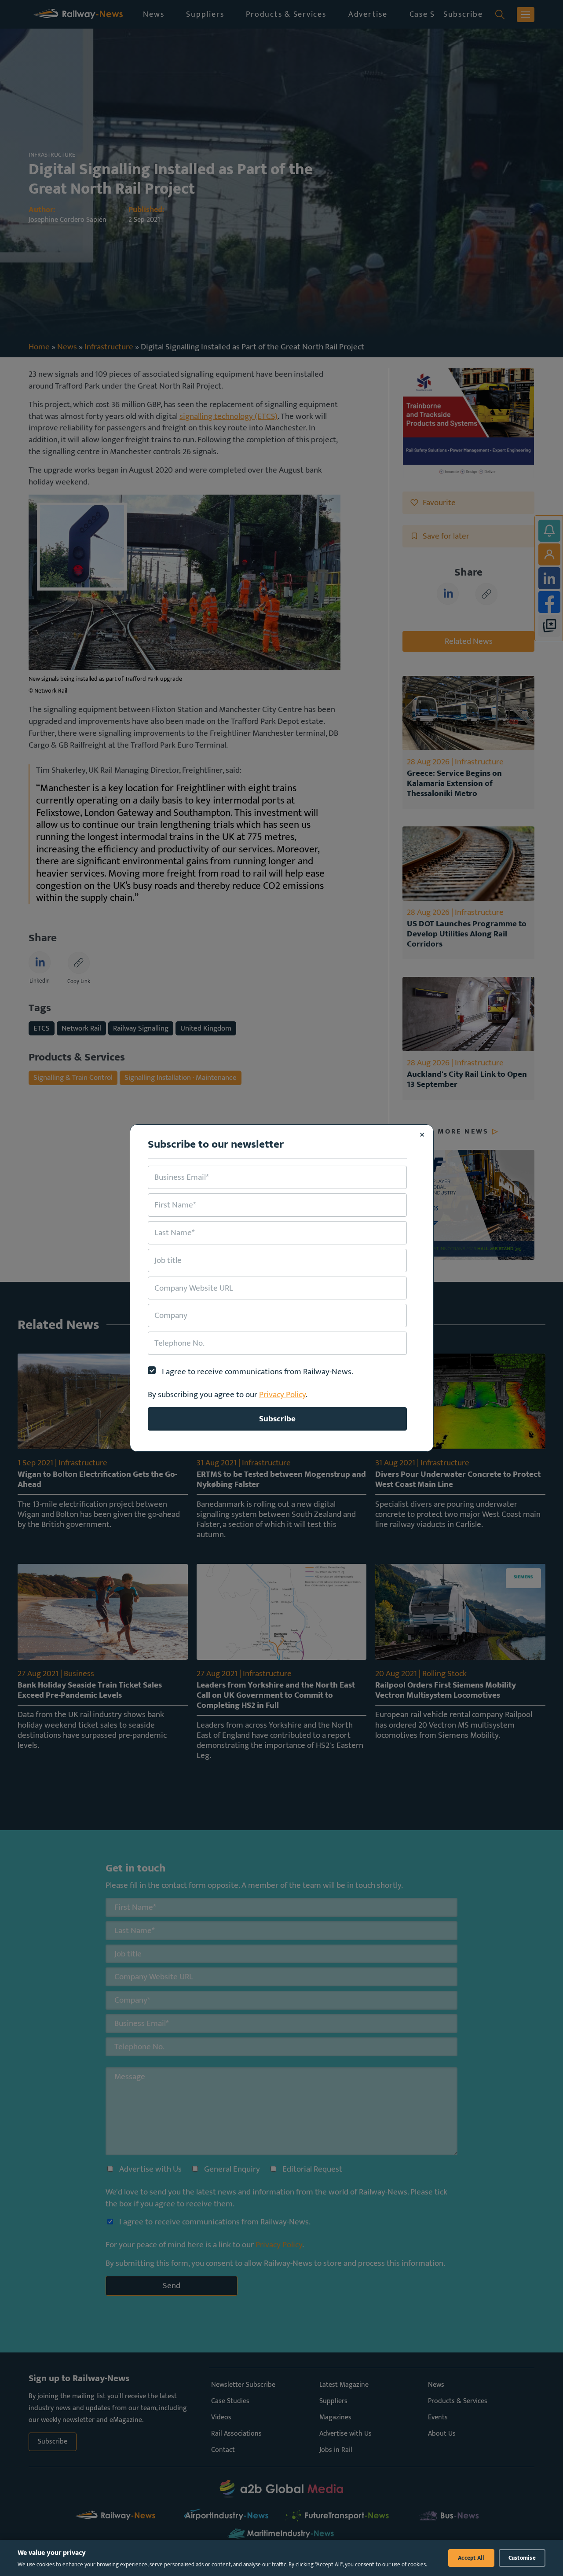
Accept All (471, 2558)
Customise (522, 2558)
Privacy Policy (282, 1394)
